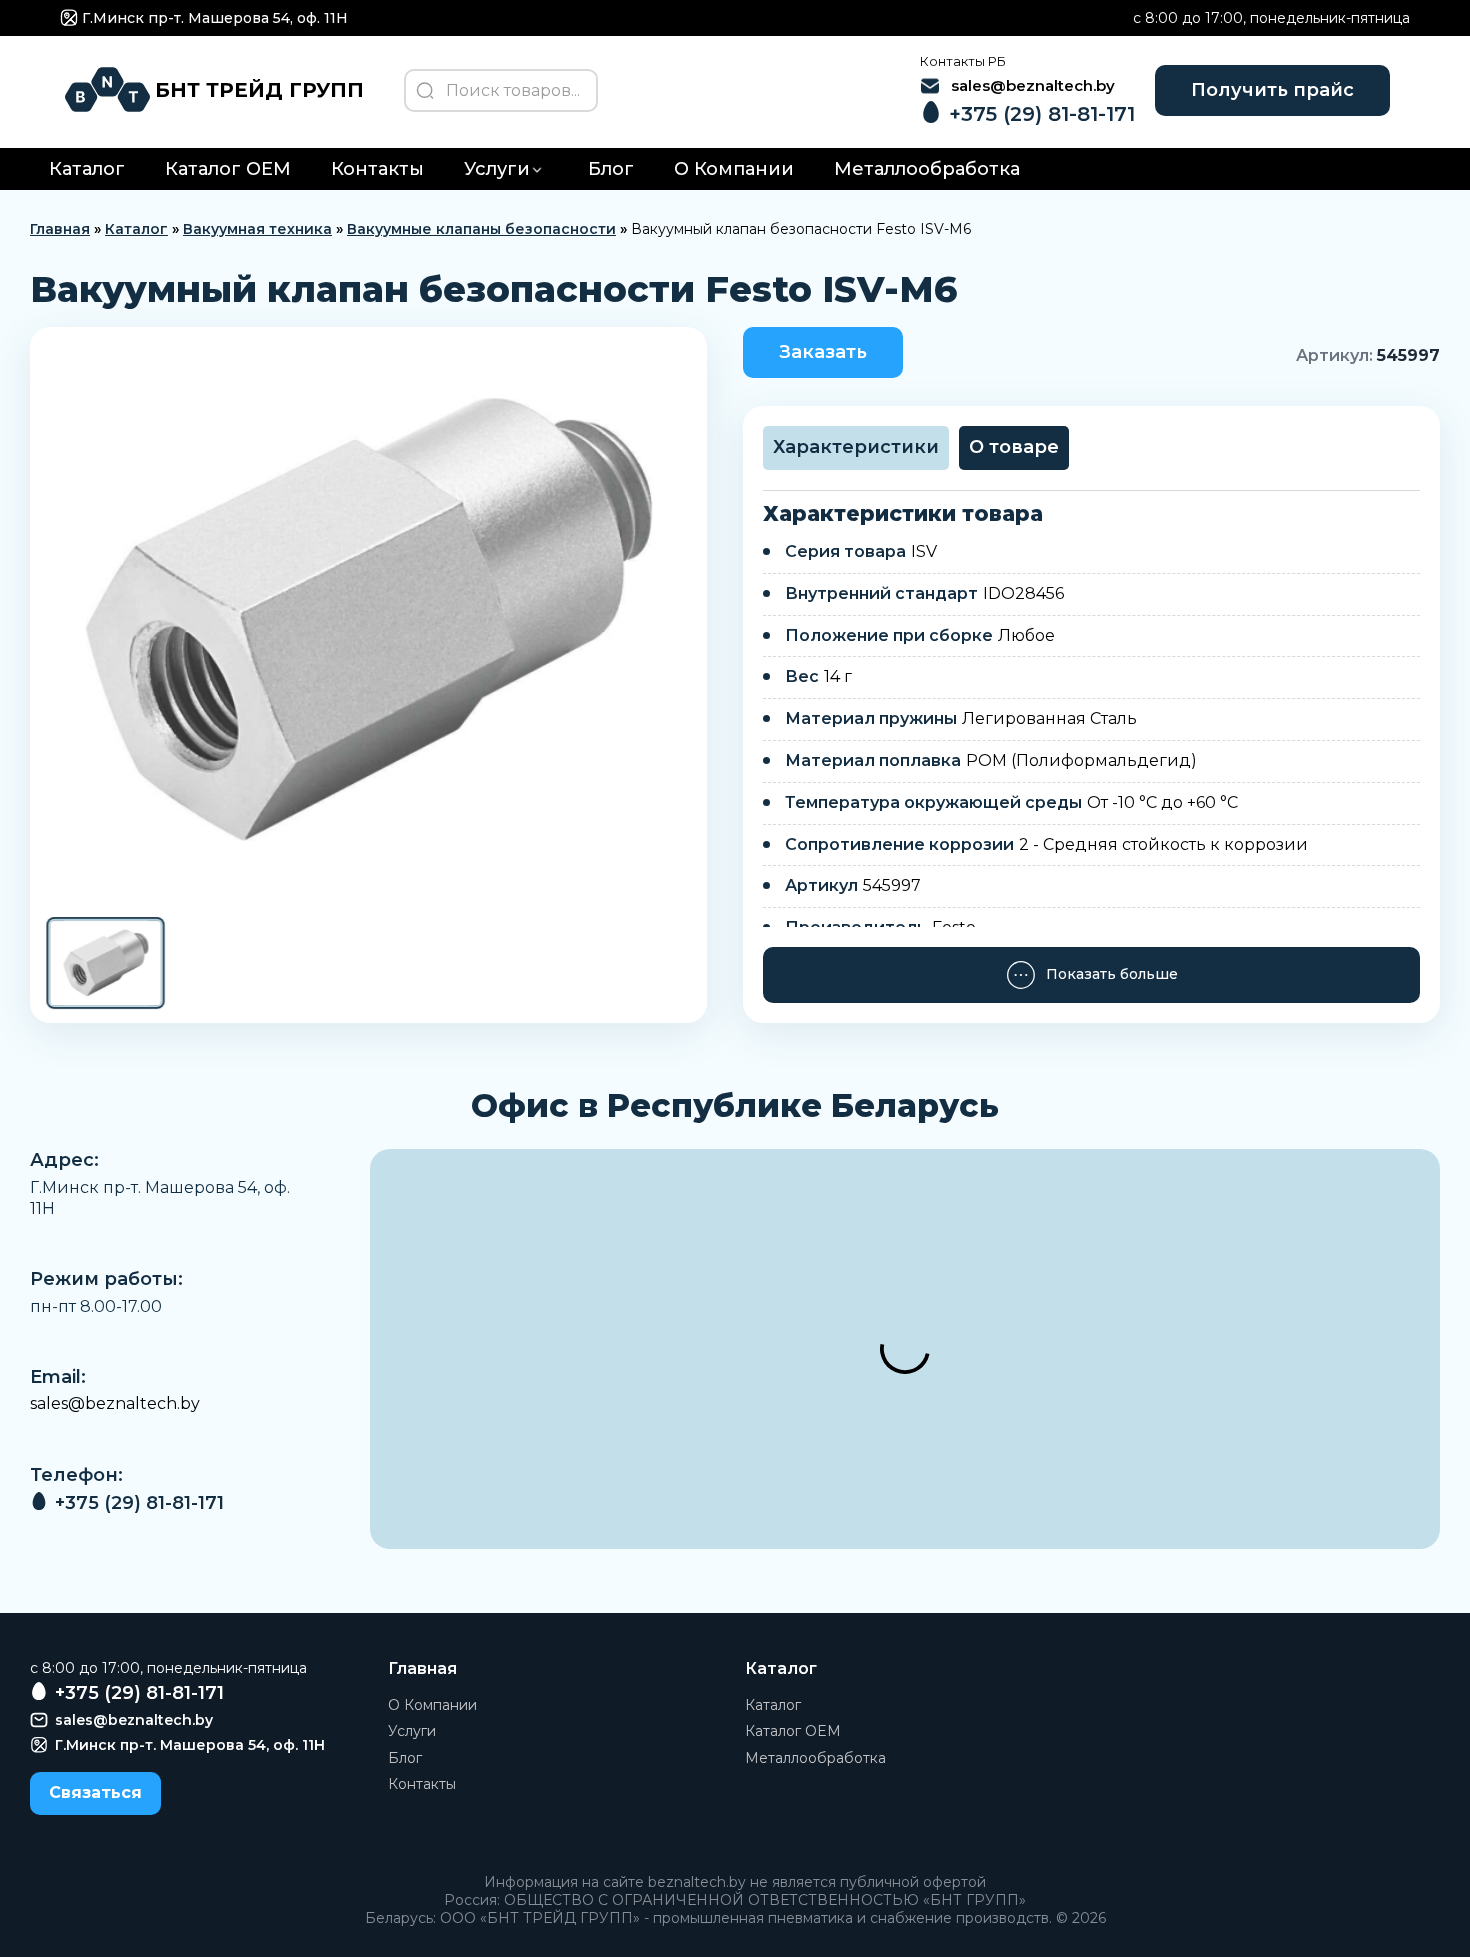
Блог (611, 169)
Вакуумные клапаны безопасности (481, 229)
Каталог (87, 169)
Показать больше (1112, 974)
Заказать (823, 352)
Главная (60, 229)
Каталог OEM (228, 169)
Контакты (377, 169)
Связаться (95, 1792)
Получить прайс (1272, 90)
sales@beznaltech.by (115, 1403)
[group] (368, 620)
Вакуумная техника (257, 229)
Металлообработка (927, 169)
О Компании (734, 169)
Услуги (497, 169)
